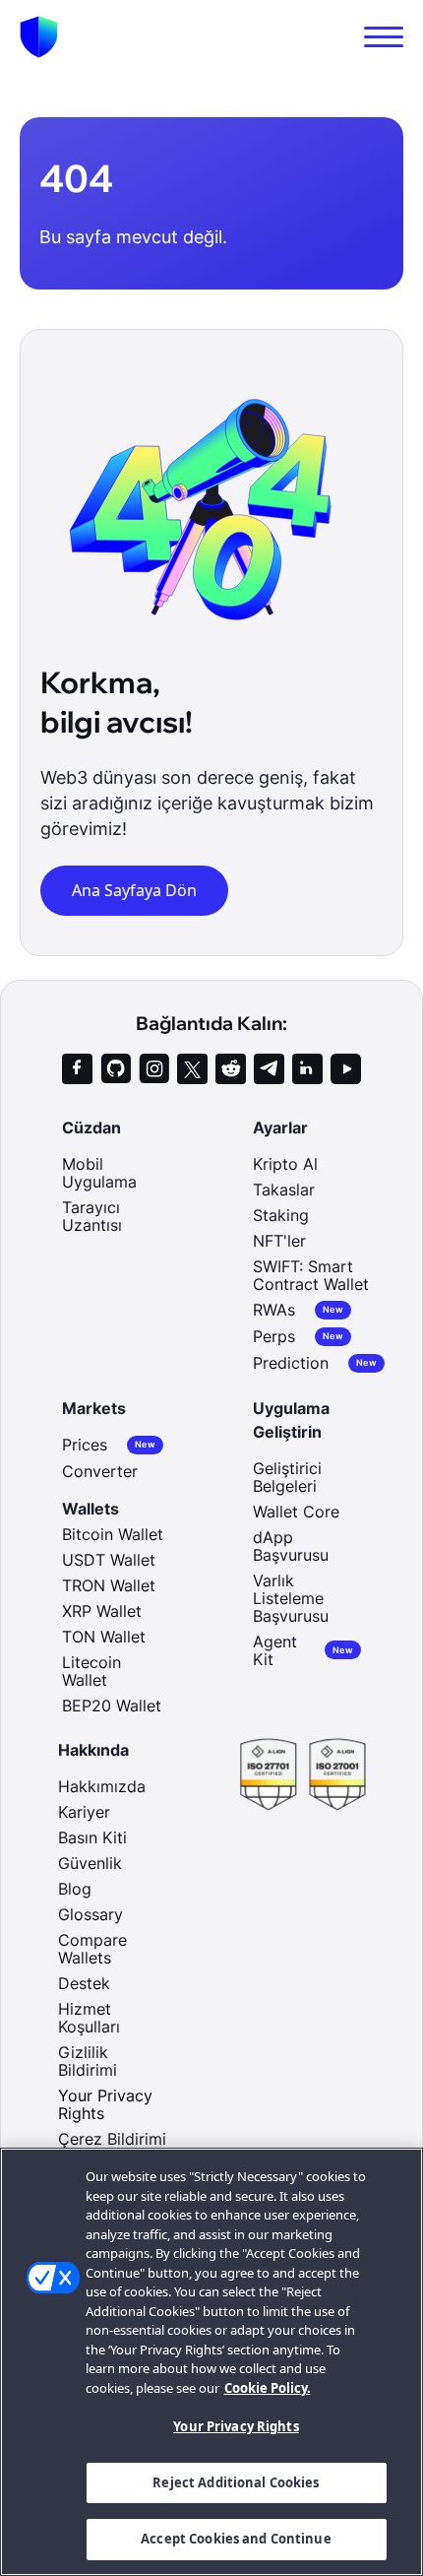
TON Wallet (104, 1637)
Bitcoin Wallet (113, 1534)
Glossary (91, 1914)
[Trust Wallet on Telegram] (269, 1069)
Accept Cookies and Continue (236, 2539)
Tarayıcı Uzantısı (92, 1216)
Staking (281, 1215)
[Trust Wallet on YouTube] (346, 1069)
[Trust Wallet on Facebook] (77, 1069)
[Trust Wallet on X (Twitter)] (192, 1069)
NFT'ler (279, 1241)
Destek (84, 1983)
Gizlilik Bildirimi (88, 2061)
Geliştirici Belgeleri (287, 1477)
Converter (100, 1471)
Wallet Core (296, 1512)
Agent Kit (303, 1650)
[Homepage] (39, 37)
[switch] (384, 37)
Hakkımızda (102, 1786)
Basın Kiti (92, 1837)
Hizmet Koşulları (89, 2018)
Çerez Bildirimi (112, 2139)
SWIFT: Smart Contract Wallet (311, 1275)
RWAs (298, 1310)
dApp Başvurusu (291, 1546)
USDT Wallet (109, 1560)
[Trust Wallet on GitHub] (116, 1069)
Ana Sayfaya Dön (134, 890)
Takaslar (284, 1190)
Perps (298, 1337)
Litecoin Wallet (91, 1671)
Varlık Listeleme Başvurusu (291, 1598)
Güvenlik (90, 1863)
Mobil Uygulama (99, 1173)
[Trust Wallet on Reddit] (231, 1069)
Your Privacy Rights (236, 2426)
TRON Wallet (109, 1585)
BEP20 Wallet (112, 1706)
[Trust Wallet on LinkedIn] (307, 1069)
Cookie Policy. (268, 2388)
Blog (75, 1889)
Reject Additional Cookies (236, 2482)
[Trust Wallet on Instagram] (154, 1069)
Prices (109, 1445)
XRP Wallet (102, 1611)
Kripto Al (285, 1164)
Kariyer (84, 1812)
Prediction (315, 1363)
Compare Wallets (92, 1949)
